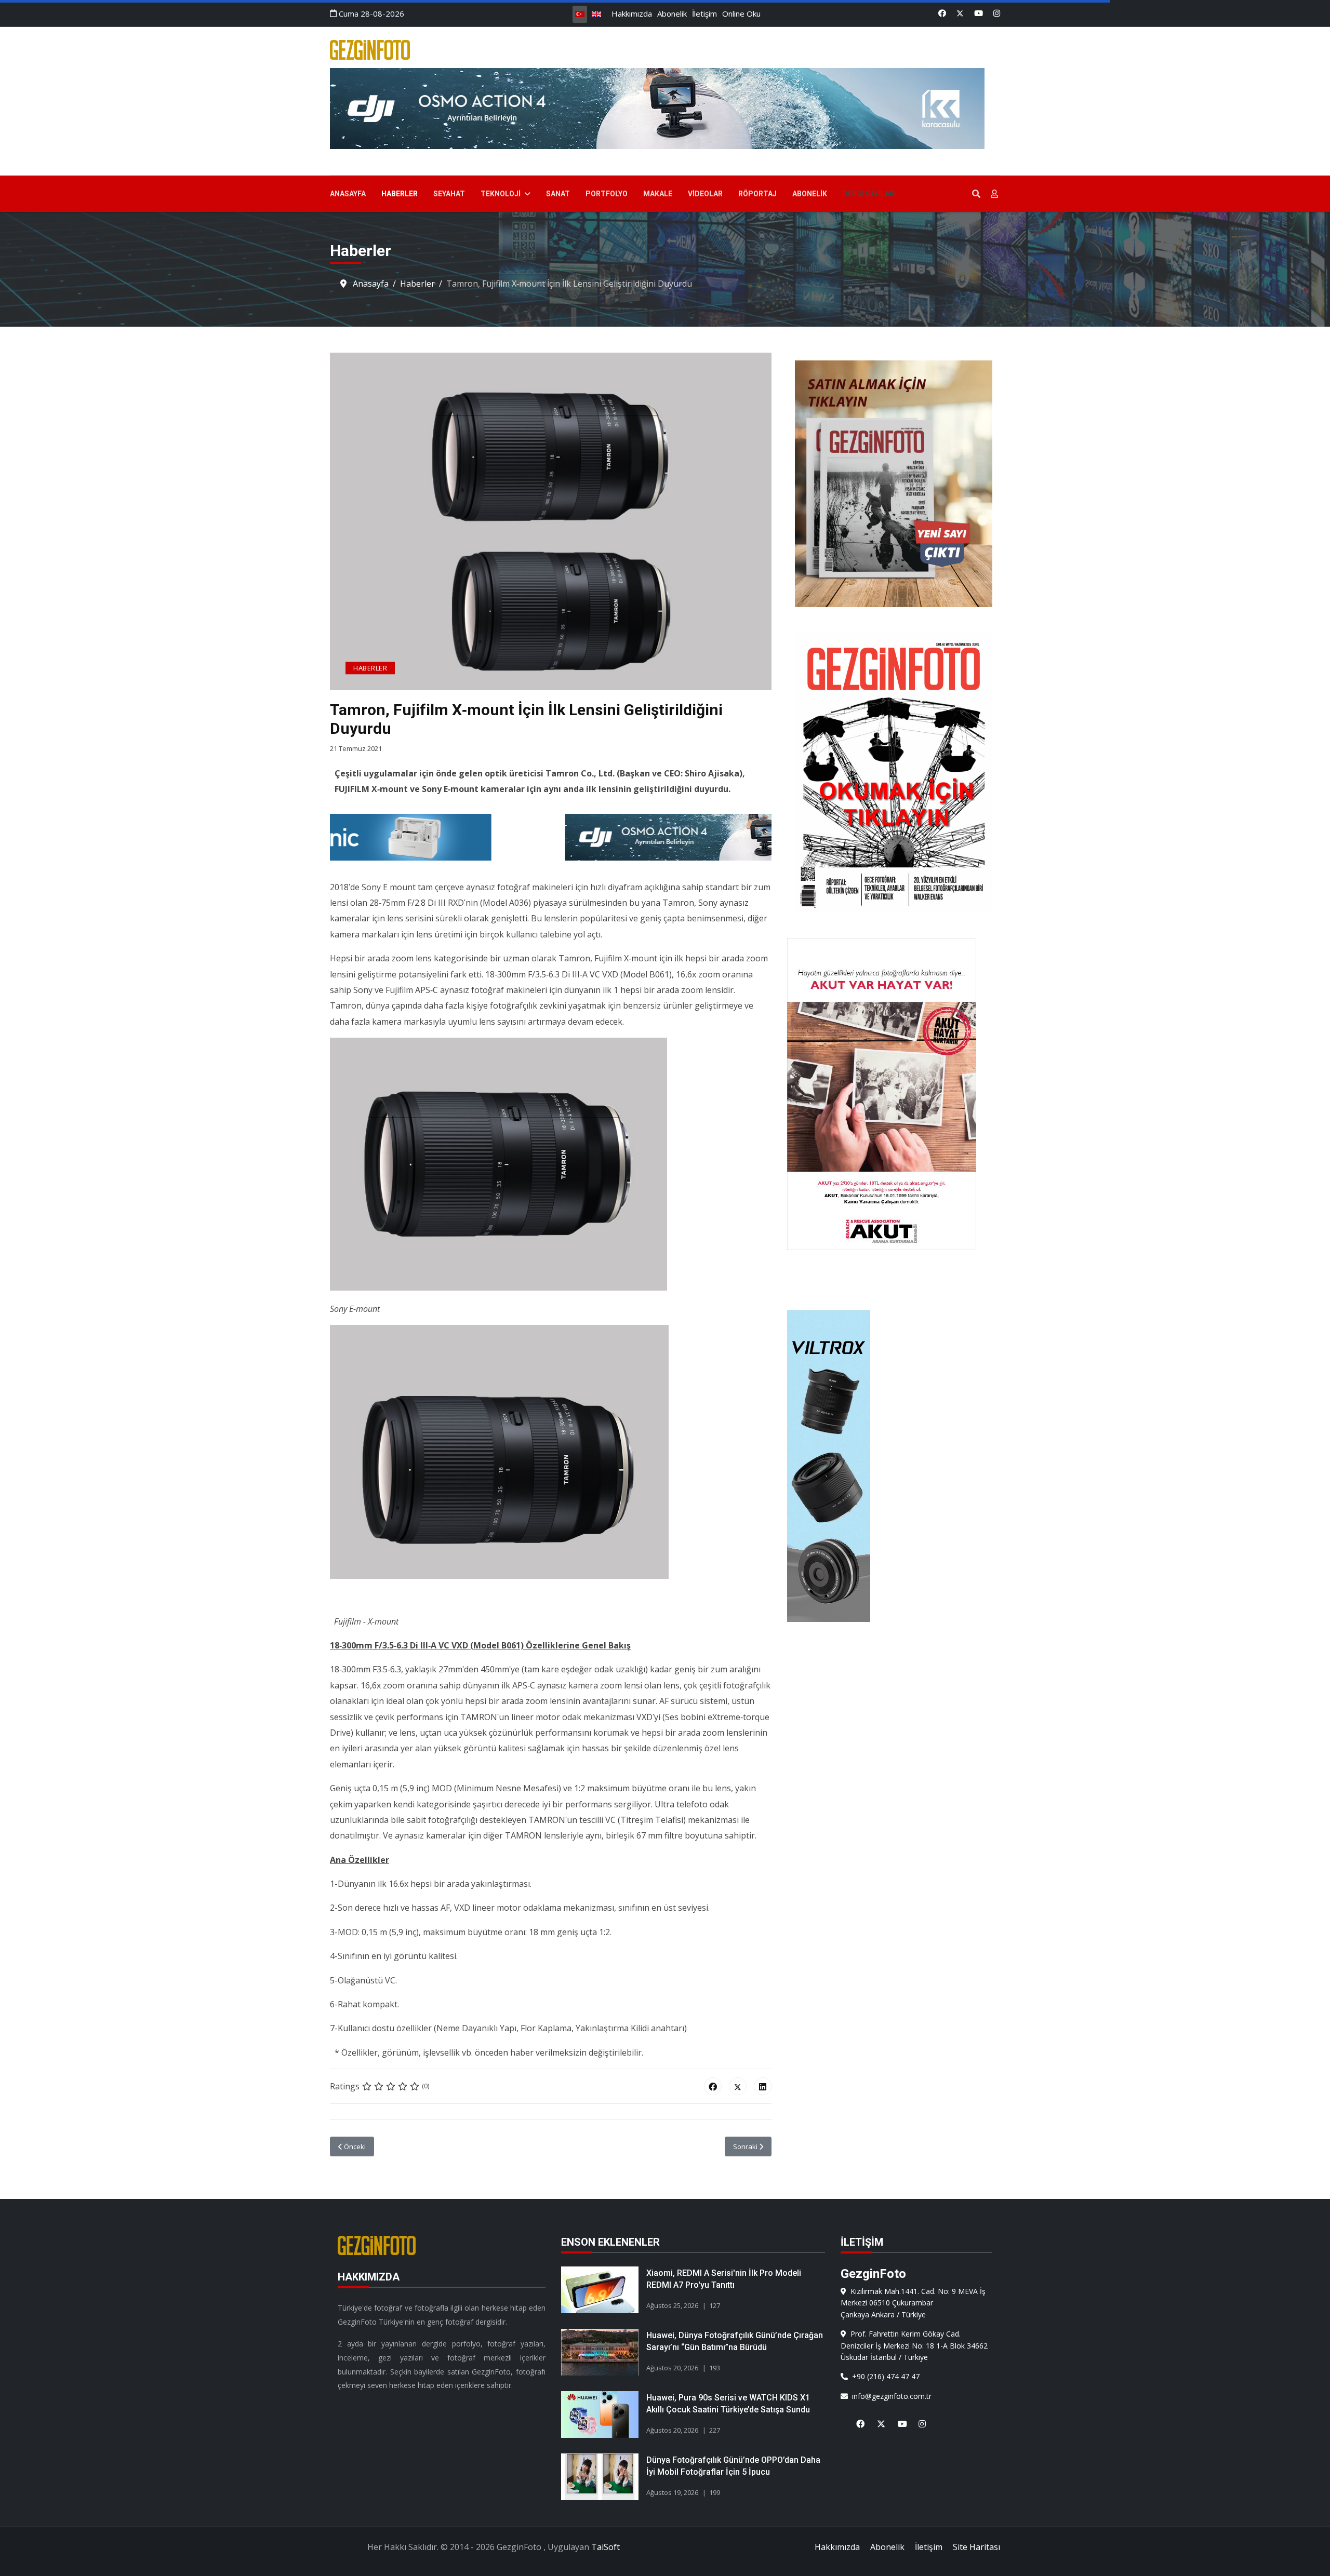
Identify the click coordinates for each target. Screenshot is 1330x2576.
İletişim (704, 14)
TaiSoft (606, 2547)
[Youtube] (979, 13)
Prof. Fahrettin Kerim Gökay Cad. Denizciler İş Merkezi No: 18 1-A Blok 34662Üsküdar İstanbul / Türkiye (914, 2345)
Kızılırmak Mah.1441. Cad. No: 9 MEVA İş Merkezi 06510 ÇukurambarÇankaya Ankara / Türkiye (913, 2303)
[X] (877, 2418)
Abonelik (672, 14)
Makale (658, 194)
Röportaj (757, 194)
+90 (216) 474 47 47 (884, 2376)
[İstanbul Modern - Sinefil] (665, 109)
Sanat (558, 194)
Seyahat (449, 194)
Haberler (400, 194)
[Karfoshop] (894, 1466)
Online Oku (741, 14)
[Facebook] (942, 13)
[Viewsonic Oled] (648, 837)
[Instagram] (997, 13)
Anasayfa (348, 194)
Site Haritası (976, 2547)
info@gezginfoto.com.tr (890, 2396)
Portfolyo (607, 194)
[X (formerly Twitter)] (738, 2086)
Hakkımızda (632, 14)
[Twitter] (960, 13)
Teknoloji (501, 194)
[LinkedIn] (763, 2086)
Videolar (705, 194)
